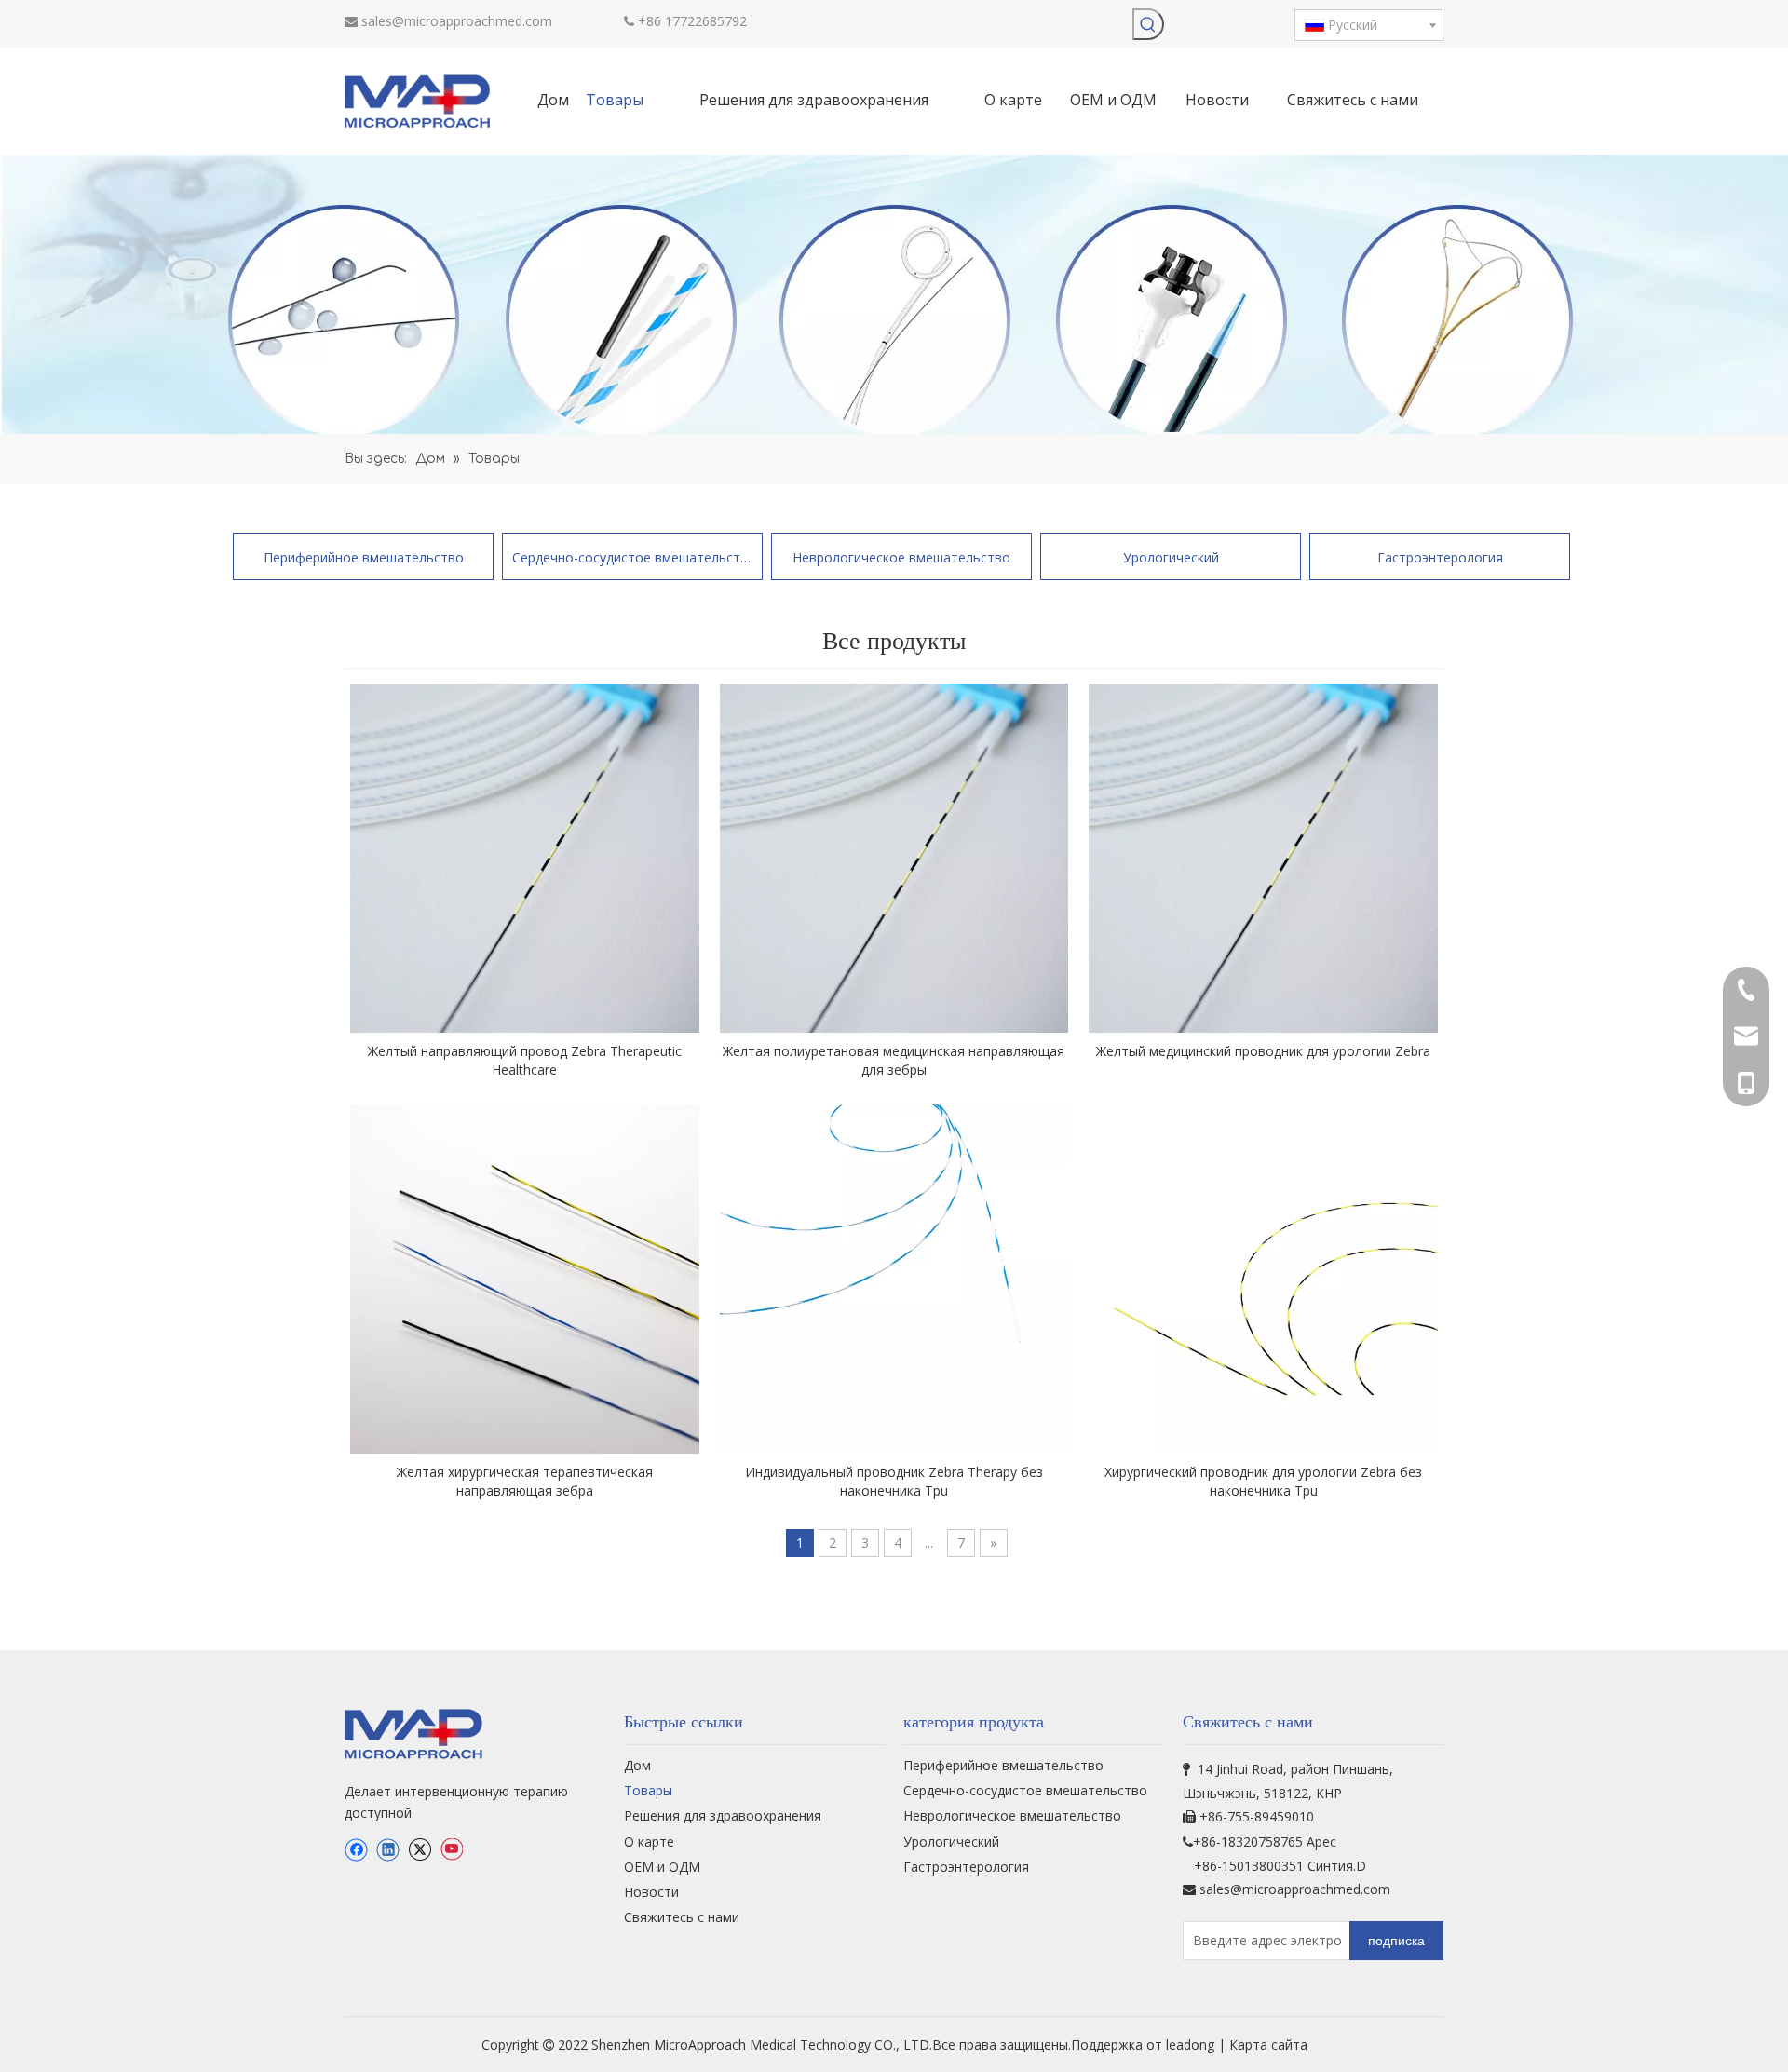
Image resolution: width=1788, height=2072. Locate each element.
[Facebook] (356, 1849)
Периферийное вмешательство (364, 557)
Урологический (1171, 557)
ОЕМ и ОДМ (662, 1867)
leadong (1192, 2045)
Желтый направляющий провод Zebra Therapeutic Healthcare (525, 1060)
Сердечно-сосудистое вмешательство (632, 557)
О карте (649, 1842)
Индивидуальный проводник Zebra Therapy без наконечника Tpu (894, 1481)
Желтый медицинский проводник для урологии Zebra (1263, 1051)
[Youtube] (451, 1849)
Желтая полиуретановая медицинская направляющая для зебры (894, 1060)
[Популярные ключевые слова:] (1148, 24)
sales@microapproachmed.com (457, 21)
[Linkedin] (388, 1849)
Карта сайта (1268, 2045)
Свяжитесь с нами (682, 1917)
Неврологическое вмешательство (901, 557)
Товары (648, 1790)
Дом (637, 1765)
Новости (651, 1892)
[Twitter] (420, 1849)
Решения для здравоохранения (723, 1815)
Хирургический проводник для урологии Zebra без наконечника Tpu (1263, 1481)
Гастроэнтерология (1440, 557)
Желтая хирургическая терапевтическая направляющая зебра (525, 1481)
